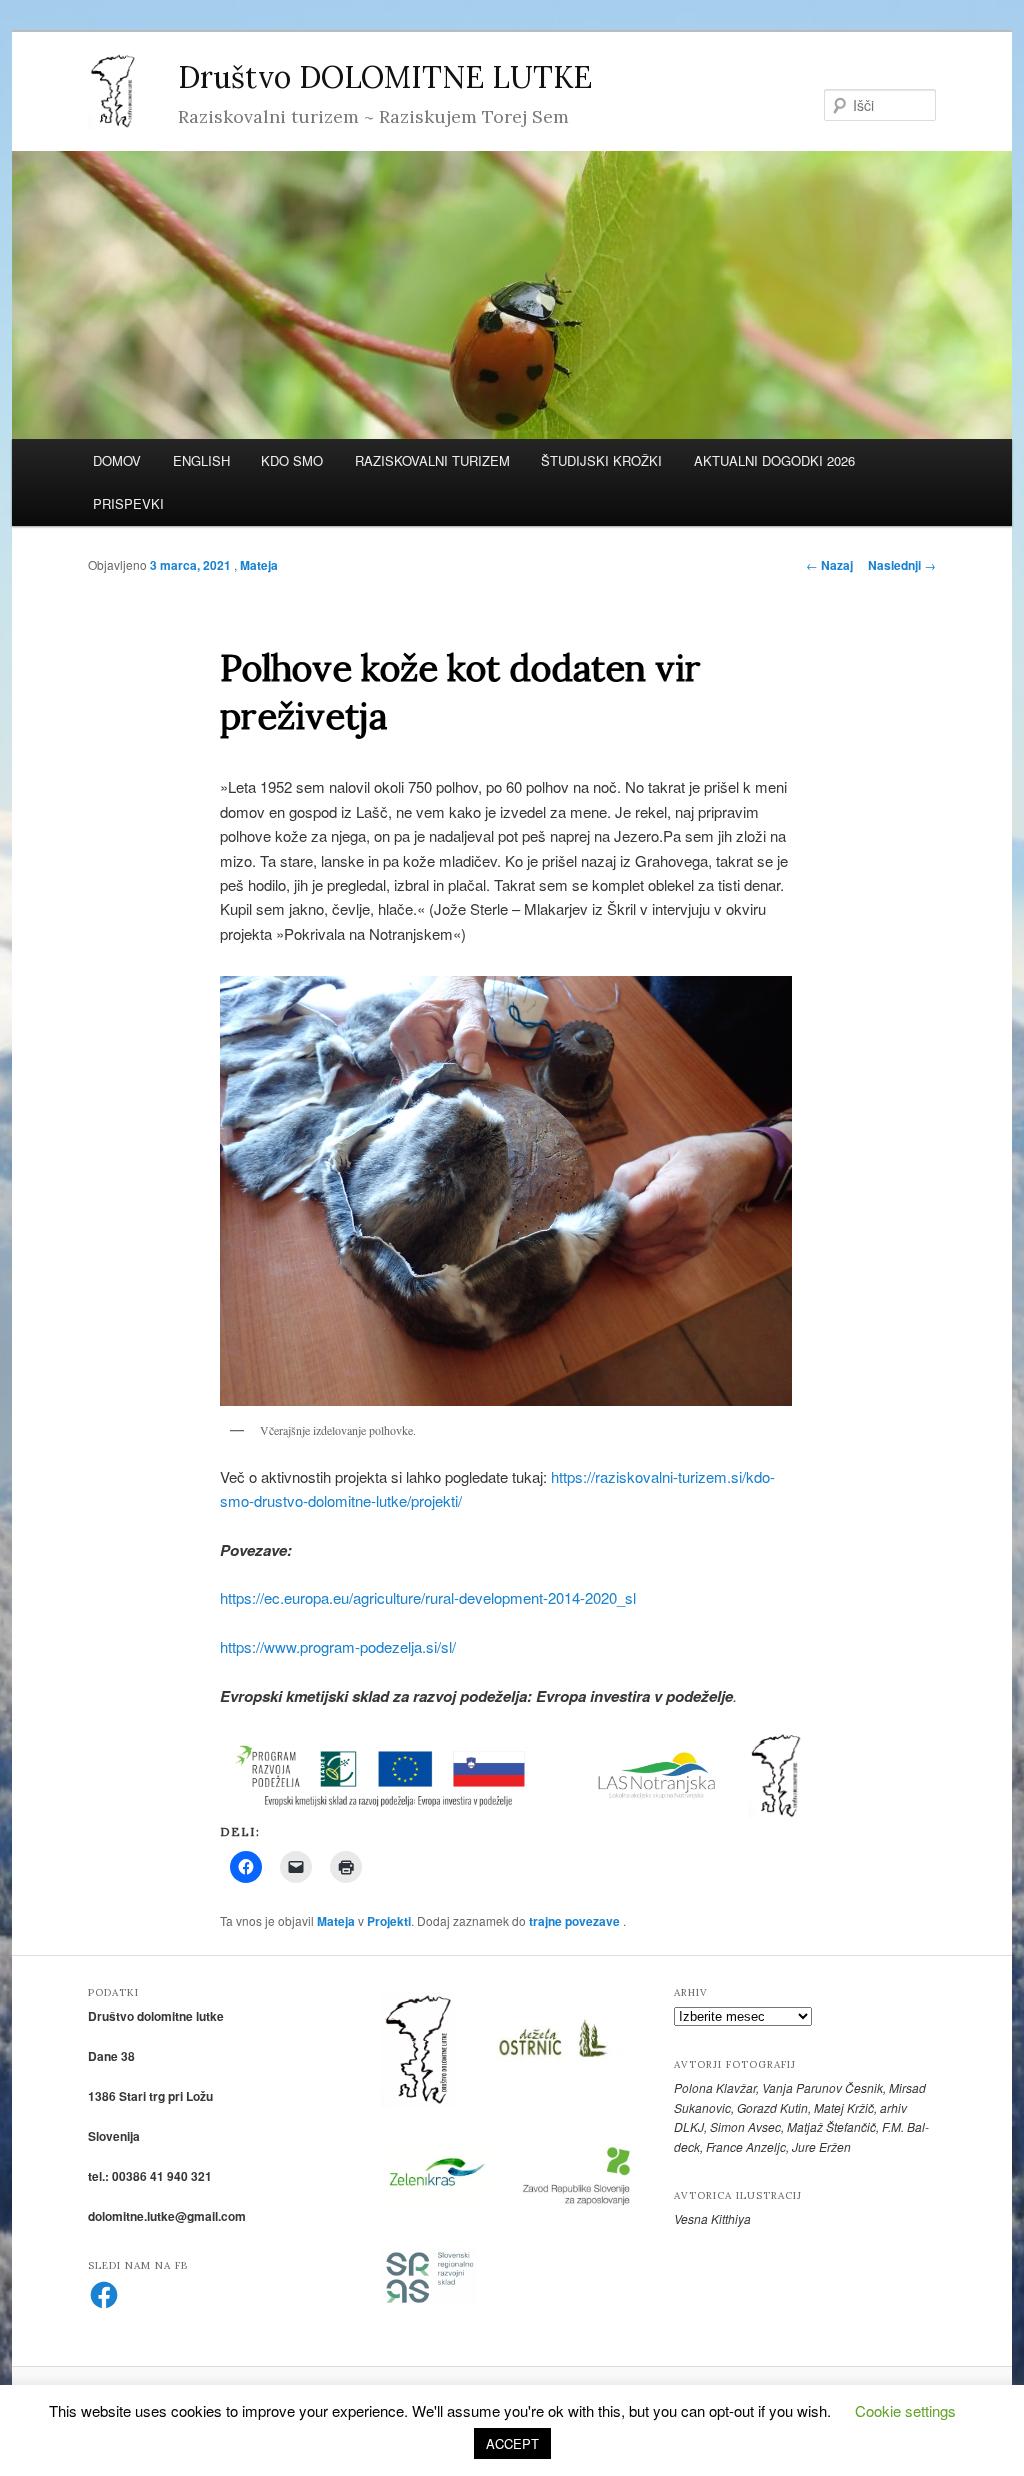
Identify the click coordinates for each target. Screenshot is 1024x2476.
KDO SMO (292, 460)
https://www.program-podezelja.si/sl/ (338, 1646)
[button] (393, 1775)
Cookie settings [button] (905, 2410)
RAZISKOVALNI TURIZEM (432, 460)
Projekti (389, 1921)
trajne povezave (574, 1921)
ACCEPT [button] (512, 2443)
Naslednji (902, 565)
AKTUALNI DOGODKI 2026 (774, 460)
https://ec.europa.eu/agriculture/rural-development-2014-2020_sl (428, 1597)
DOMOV (117, 460)
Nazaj (829, 565)
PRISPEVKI (128, 503)
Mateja (259, 565)
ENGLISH (201, 460)
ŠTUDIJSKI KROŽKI (601, 460)
